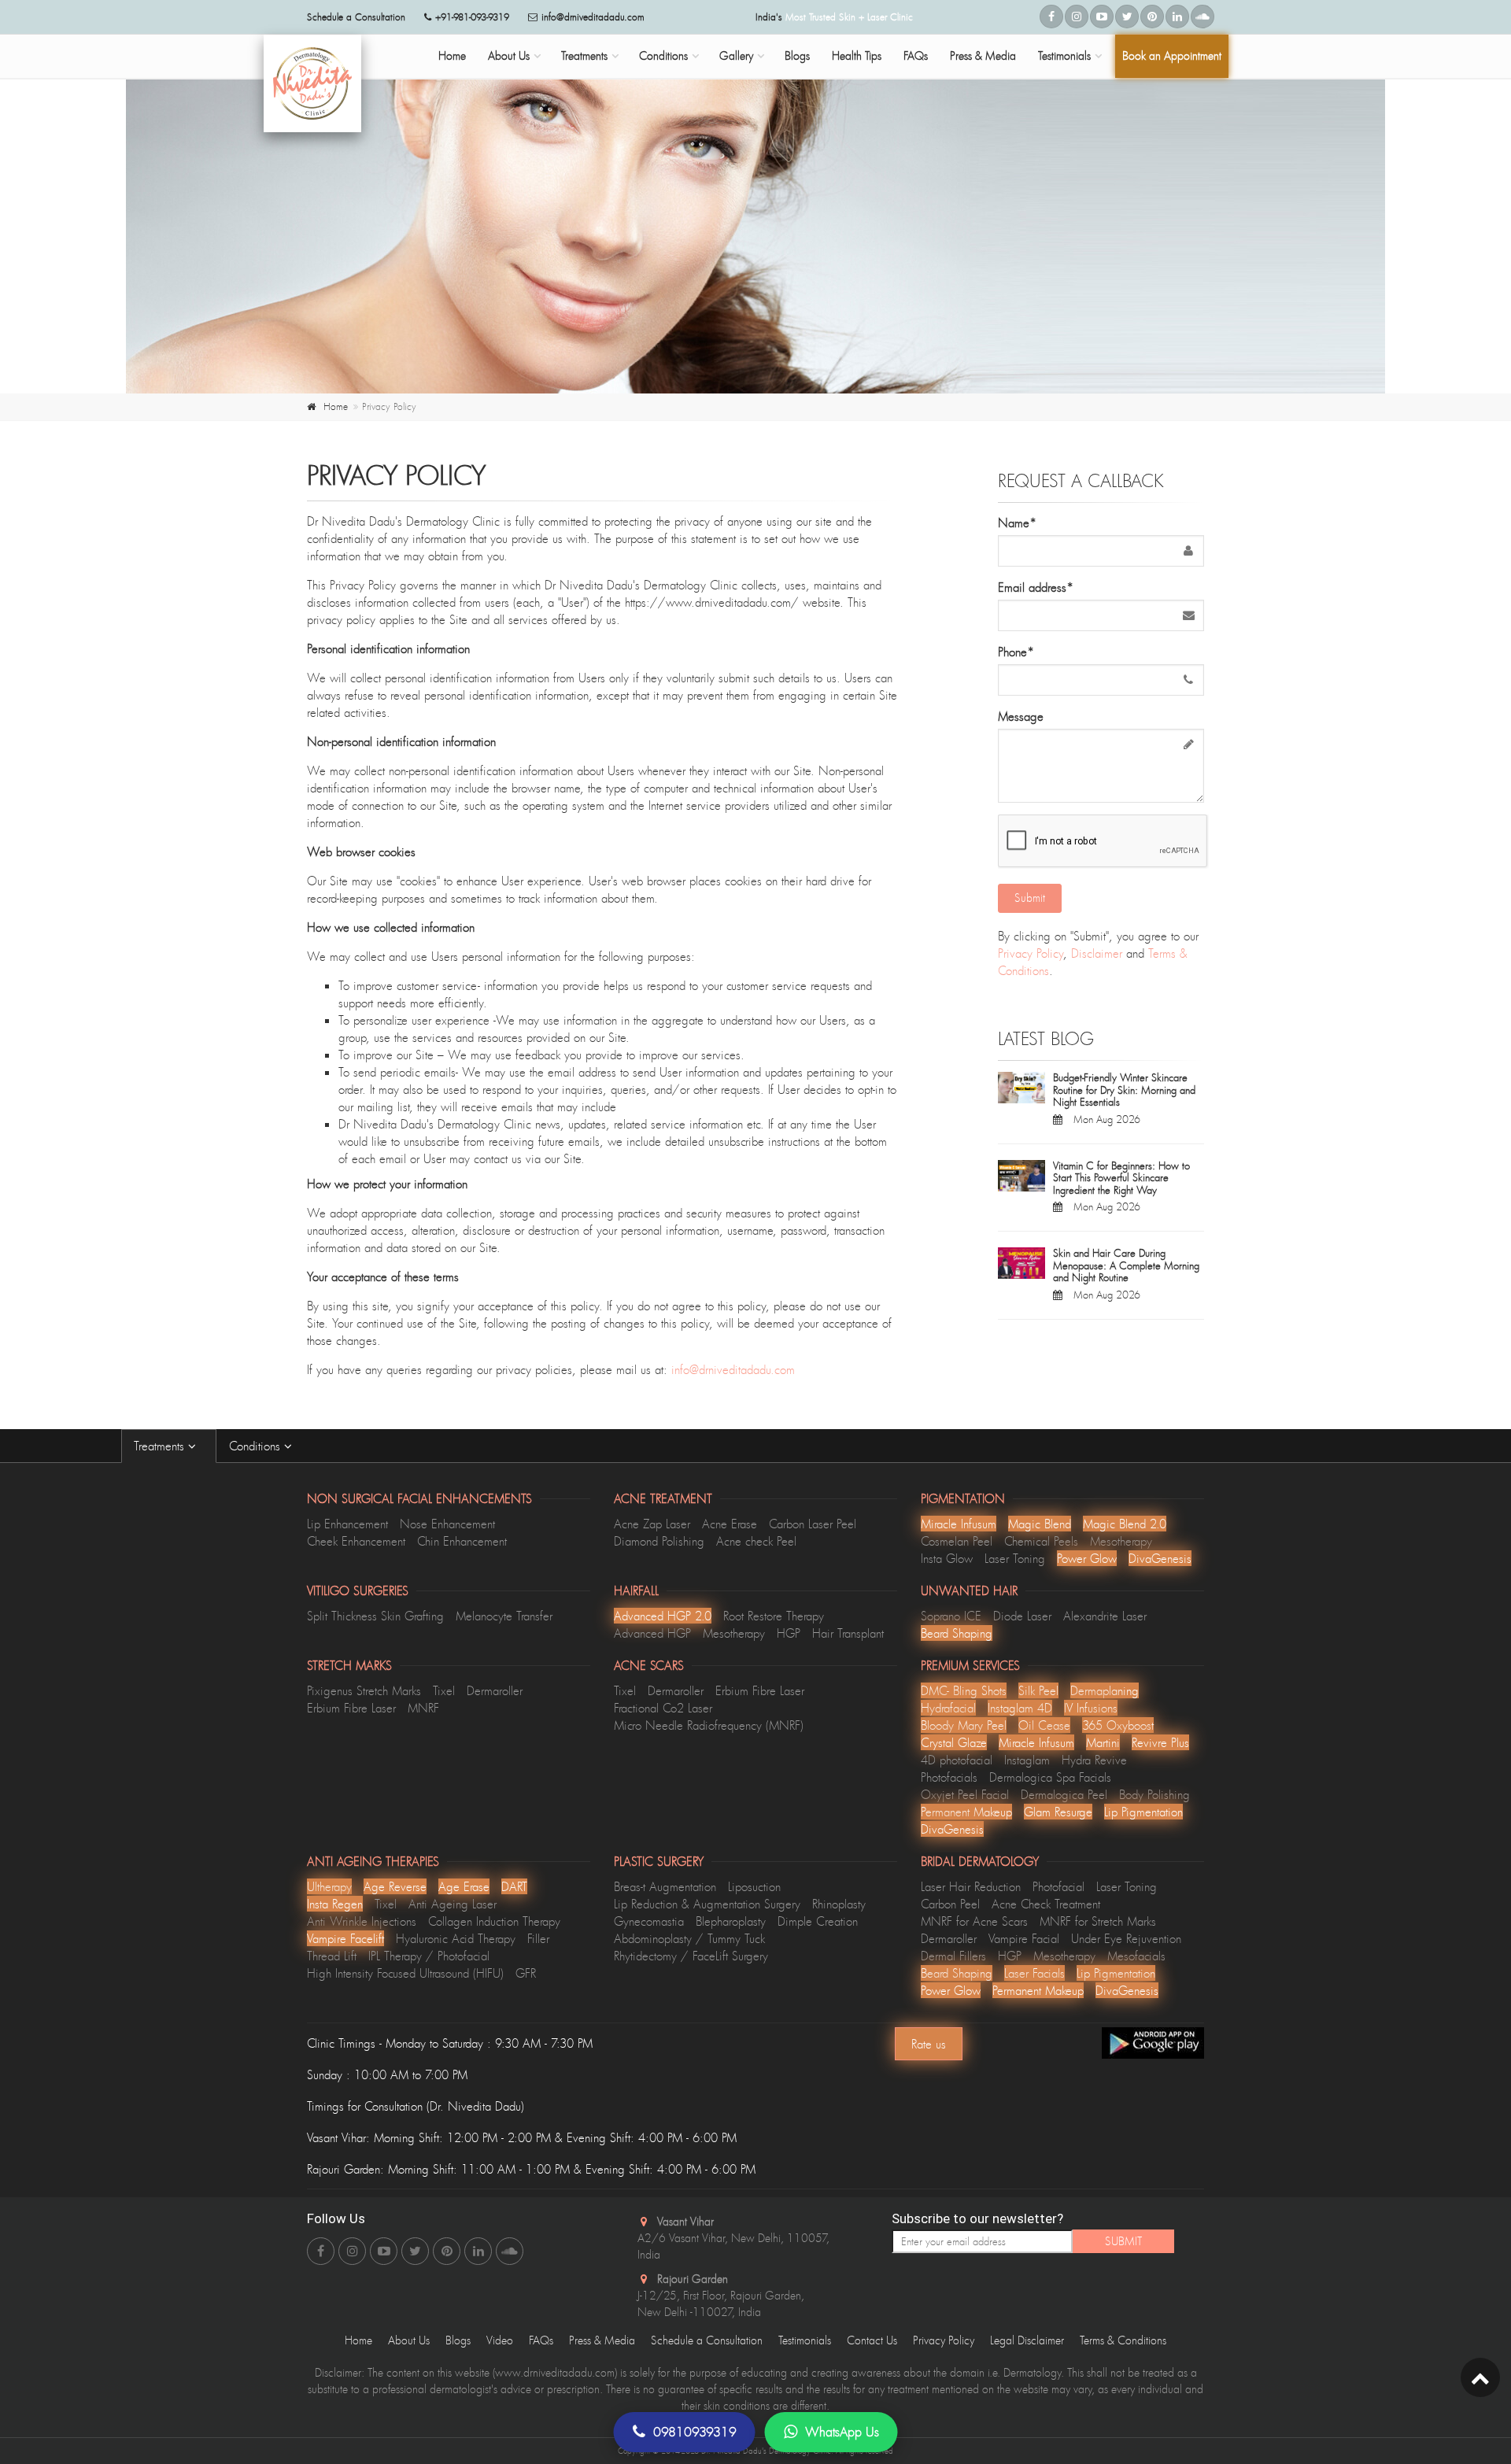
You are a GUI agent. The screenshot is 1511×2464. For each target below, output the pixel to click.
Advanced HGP (652, 1633)
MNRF (423, 1708)
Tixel (444, 1690)
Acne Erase (730, 1524)
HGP (789, 1633)
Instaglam (1027, 1760)
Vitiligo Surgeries (358, 1590)
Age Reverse (395, 1886)
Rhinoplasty (839, 1904)
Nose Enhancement (447, 1524)
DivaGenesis (1160, 1558)
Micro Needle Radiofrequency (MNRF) (709, 1725)
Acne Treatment (663, 1498)
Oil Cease (1044, 1725)
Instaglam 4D (1020, 1708)
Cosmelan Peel (957, 1541)
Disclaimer (1097, 953)
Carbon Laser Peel (813, 1524)
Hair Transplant (848, 1633)
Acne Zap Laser (652, 1524)
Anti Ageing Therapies (373, 1861)
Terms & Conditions (1123, 2340)
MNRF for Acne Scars (974, 1921)
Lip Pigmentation (1143, 1812)
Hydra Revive (1094, 1760)
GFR (526, 1973)
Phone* (1016, 652)
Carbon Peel (950, 1904)
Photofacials (949, 1777)
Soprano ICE (951, 1616)
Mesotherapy (1121, 1541)
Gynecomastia (649, 1921)
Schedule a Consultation (707, 2340)
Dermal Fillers (953, 1956)
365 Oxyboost (1118, 1725)
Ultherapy (329, 1886)
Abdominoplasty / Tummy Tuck (689, 1938)
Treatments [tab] (161, 1446)
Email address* (1036, 587)
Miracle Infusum (959, 1524)
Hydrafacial (948, 1708)
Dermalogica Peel (1064, 1794)
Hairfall (636, 1590)
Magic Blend (1040, 1524)
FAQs (916, 55)
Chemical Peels (1041, 1541)
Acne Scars (649, 1665)
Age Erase (464, 1886)
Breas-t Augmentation (665, 1886)
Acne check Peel (756, 1541)
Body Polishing (1154, 1794)
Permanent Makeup (966, 1812)
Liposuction (754, 1886)
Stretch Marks (349, 1665)
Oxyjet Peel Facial (965, 1794)
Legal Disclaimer (1027, 2340)
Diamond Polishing (659, 1541)
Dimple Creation (818, 1921)
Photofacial (1058, 1886)
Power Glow (1087, 1558)
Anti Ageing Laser (453, 1904)
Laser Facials (1034, 1973)
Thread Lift (332, 1956)
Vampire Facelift (345, 1938)
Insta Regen (335, 1904)
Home (452, 55)
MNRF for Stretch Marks (1098, 1921)
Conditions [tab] (257, 1446)
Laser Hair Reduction (971, 1886)
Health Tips (857, 55)
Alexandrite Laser (1105, 1616)
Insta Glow (947, 1558)
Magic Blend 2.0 (1125, 1524)
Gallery (736, 55)
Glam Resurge (1058, 1812)
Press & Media (983, 55)
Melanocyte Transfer (504, 1616)
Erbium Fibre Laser (351, 1708)
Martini (1103, 1742)
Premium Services (970, 1665)
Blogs (797, 55)
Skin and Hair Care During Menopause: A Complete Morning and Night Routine (1126, 1265)
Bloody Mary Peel (964, 1725)
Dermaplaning (1105, 1690)
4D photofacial (957, 1760)
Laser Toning (1015, 1558)
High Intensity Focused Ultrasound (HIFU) (405, 1973)
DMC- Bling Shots (964, 1690)
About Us (509, 55)
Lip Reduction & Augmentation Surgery (707, 1904)
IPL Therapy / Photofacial (429, 1956)
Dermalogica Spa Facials (1050, 1777)
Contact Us (872, 2340)
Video (500, 2340)
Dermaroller (495, 1690)
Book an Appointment (1172, 55)
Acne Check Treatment (1046, 1904)
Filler (538, 1938)
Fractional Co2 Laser (663, 1708)
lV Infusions (1091, 1708)
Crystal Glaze (954, 1742)
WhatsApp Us (842, 2432)
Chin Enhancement (462, 1541)
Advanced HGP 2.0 (663, 1616)
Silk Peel (1038, 1690)
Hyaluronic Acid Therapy (456, 1938)
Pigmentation (963, 1498)
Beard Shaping (957, 1633)
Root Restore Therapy (774, 1616)
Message (1021, 716)
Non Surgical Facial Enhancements (419, 1498)
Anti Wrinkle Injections (362, 1921)
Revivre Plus (1160, 1742)
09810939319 (695, 2432)
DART (514, 1886)
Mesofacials (1136, 1956)
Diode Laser (1022, 1616)
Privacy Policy (1031, 953)
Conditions (663, 55)
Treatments (584, 55)
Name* (1017, 523)
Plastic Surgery (659, 1861)
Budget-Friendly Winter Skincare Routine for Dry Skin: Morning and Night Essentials (1124, 1090)
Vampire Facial (1024, 1938)
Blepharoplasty (731, 1921)
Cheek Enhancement (356, 1541)
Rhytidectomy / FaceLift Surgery (691, 1956)
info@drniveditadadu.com (593, 17)
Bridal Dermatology (980, 1861)
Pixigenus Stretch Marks (364, 1690)
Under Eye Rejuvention (1126, 1938)
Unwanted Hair (969, 1590)
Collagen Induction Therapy (494, 1921)
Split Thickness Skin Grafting (375, 1616)
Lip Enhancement (347, 1524)
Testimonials (1064, 55)
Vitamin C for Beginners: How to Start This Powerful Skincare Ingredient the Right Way (1121, 1178)
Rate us (929, 2044)
